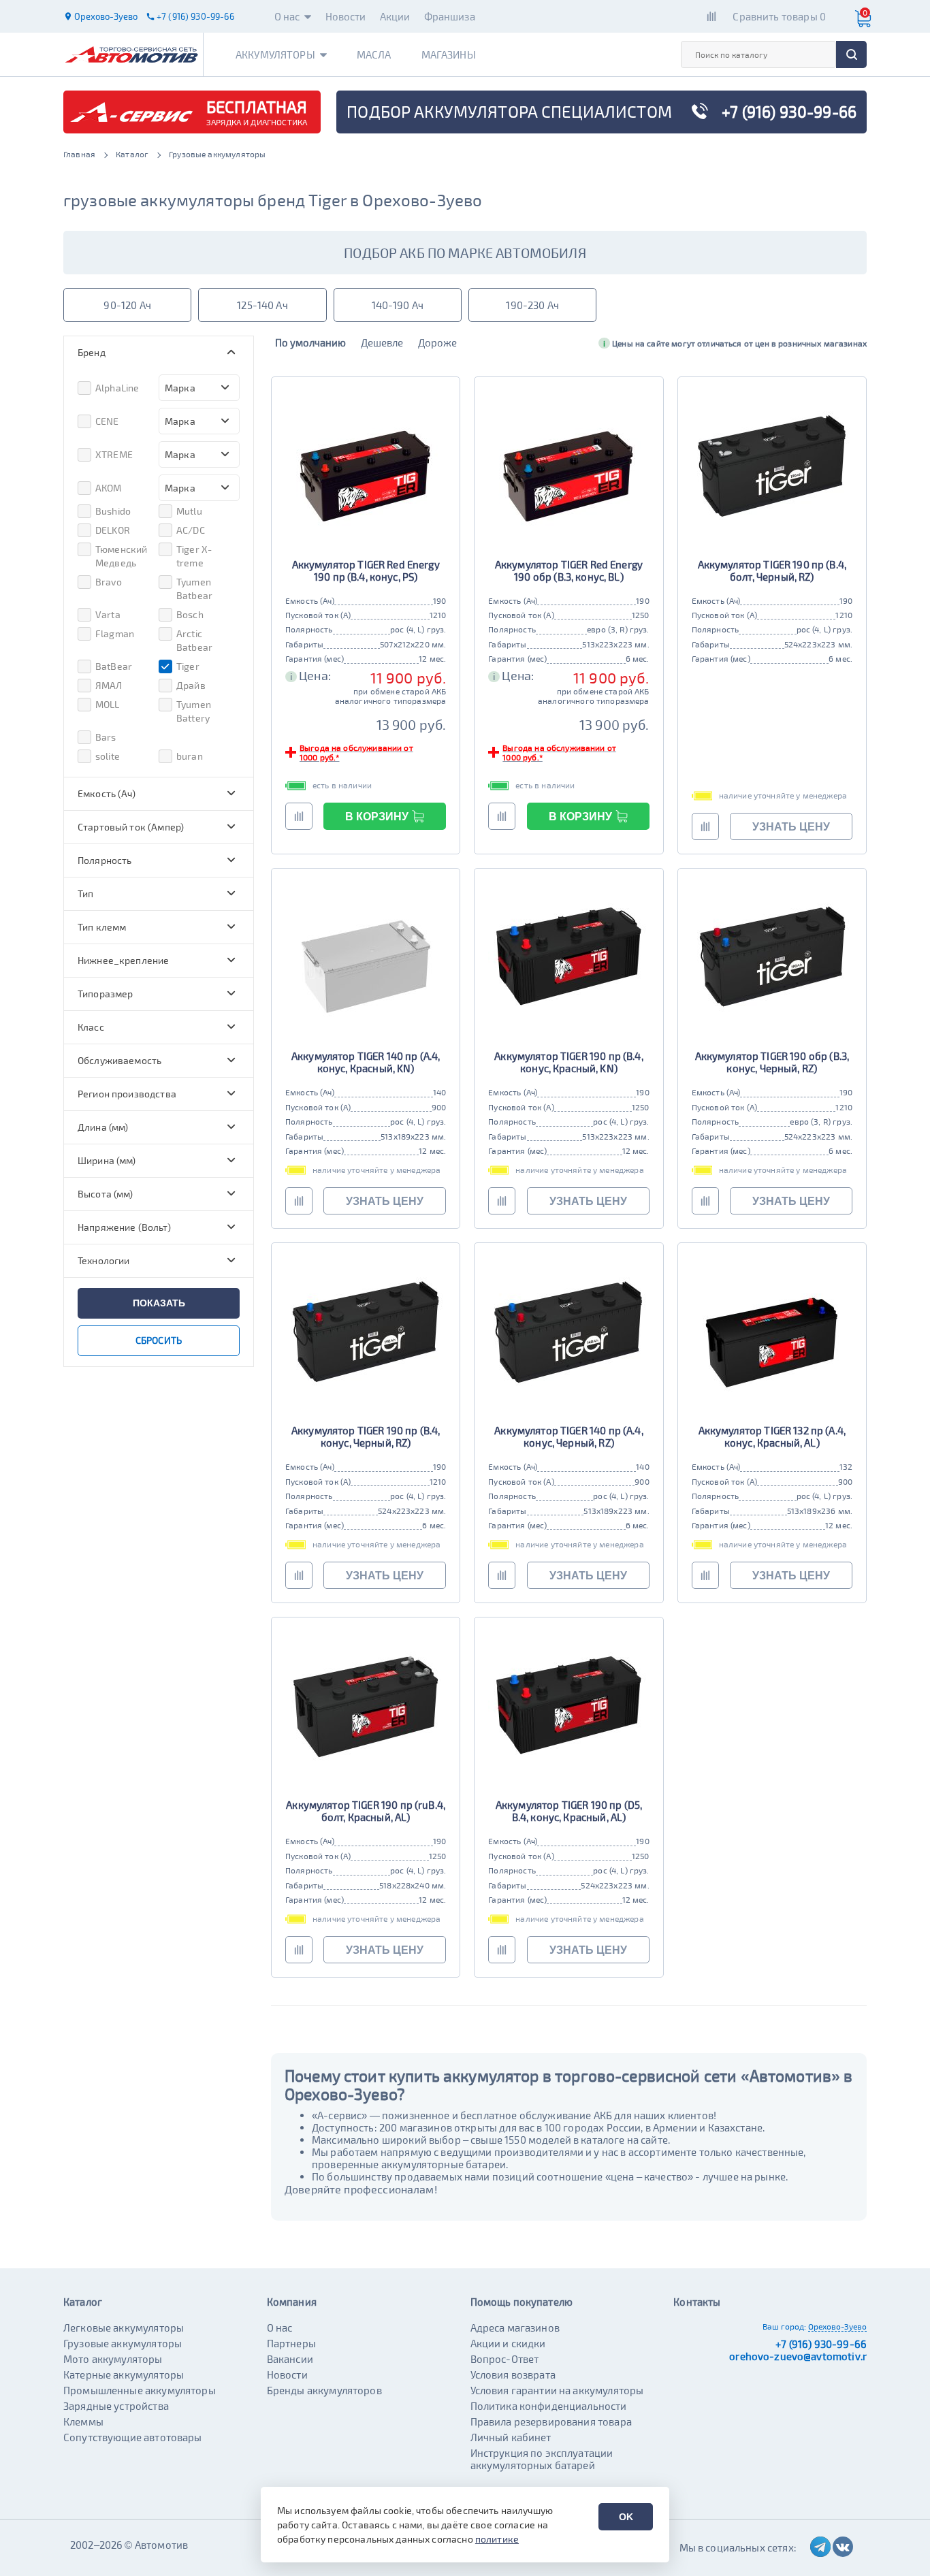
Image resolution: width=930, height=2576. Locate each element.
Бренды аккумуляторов (324, 2390)
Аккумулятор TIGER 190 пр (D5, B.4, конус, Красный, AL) (569, 1811)
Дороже (437, 342)
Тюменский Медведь (121, 556)
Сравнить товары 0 (779, 16)
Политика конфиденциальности (549, 2406)
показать (159, 1303)
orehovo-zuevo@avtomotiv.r (798, 2356)
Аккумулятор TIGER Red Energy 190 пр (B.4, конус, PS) (366, 570)
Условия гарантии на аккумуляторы (557, 2390)
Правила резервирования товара (551, 2421)
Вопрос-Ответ (505, 2359)
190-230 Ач (532, 305)
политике (497, 2539)
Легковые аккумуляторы (124, 2328)
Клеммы (83, 2421)
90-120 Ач (127, 305)
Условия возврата (513, 2374)
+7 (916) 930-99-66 (821, 2344)
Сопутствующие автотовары (133, 2437)
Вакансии (290, 2359)
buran (190, 756)
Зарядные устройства (116, 2406)
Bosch (190, 614)
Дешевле (382, 342)
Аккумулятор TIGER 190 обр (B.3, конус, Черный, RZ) (772, 1062)
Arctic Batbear (194, 640)
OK (626, 2517)
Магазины (449, 54)
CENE (107, 421)
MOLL (108, 704)
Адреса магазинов (515, 2328)
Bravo (109, 582)
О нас (287, 16)
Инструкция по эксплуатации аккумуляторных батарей (542, 2459)
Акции (395, 16)
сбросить (159, 1340)
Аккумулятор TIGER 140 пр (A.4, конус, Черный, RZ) (569, 1436)
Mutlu (189, 511)
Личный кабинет (511, 2437)
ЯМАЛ (109, 685)
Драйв (191, 685)
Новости (346, 16)
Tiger (188, 666)
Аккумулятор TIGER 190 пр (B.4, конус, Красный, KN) (569, 1062)
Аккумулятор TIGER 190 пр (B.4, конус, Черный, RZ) (366, 1436)
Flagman (115, 633)
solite (108, 756)
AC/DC (191, 530)
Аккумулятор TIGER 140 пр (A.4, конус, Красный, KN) (366, 1062)
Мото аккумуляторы (113, 2359)
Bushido (113, 511)
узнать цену (791, 827)
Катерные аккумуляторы (124, 2374)
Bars (106, 737)
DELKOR (113, 530)
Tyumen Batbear (194, 589)
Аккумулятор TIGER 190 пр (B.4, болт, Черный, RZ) (772, 570)
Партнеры (291, 2343)
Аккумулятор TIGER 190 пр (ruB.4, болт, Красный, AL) (366, 1811)
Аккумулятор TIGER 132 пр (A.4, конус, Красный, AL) (772, 1436)
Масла (374, 54)
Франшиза (450, 16)
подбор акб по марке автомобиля (465, 253)
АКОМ (109, 488)
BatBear (114, 666)
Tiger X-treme (194, 556)
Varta (108, 614)
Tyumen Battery (194, 711)
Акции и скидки (508, 2343)
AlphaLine (117, 388)
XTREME (114, 454)
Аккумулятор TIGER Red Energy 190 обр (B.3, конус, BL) (569, 570)
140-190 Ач (398, 305)
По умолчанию (310, 342)
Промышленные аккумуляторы (140, 2390)
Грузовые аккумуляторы (123, 2343)
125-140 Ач (262, 305)
